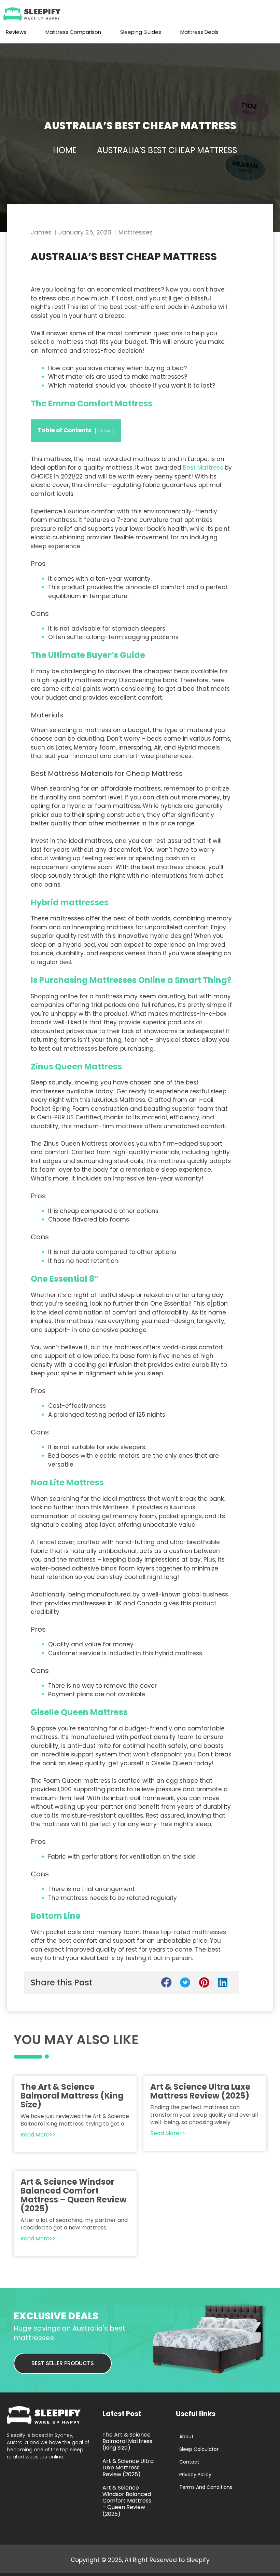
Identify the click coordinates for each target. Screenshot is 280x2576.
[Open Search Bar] (241, 32)
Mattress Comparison (73, 32)
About (186, 2437)
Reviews (16, 32)
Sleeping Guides (141, 32)
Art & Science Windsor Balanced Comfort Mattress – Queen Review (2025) (74, 2195)
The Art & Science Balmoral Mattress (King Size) (72, 2096)
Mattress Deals (199, 32)
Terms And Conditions (206, 2487)
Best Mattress (203, 468)
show (104, 431)
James (41, 232)
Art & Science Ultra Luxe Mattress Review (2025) (200, 2091)
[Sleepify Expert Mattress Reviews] (34, 14)
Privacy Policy (195, 2474)
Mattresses (136, 232)
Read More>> (38, 2135)
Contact (189, 2462)
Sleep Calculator (199, 2449)
